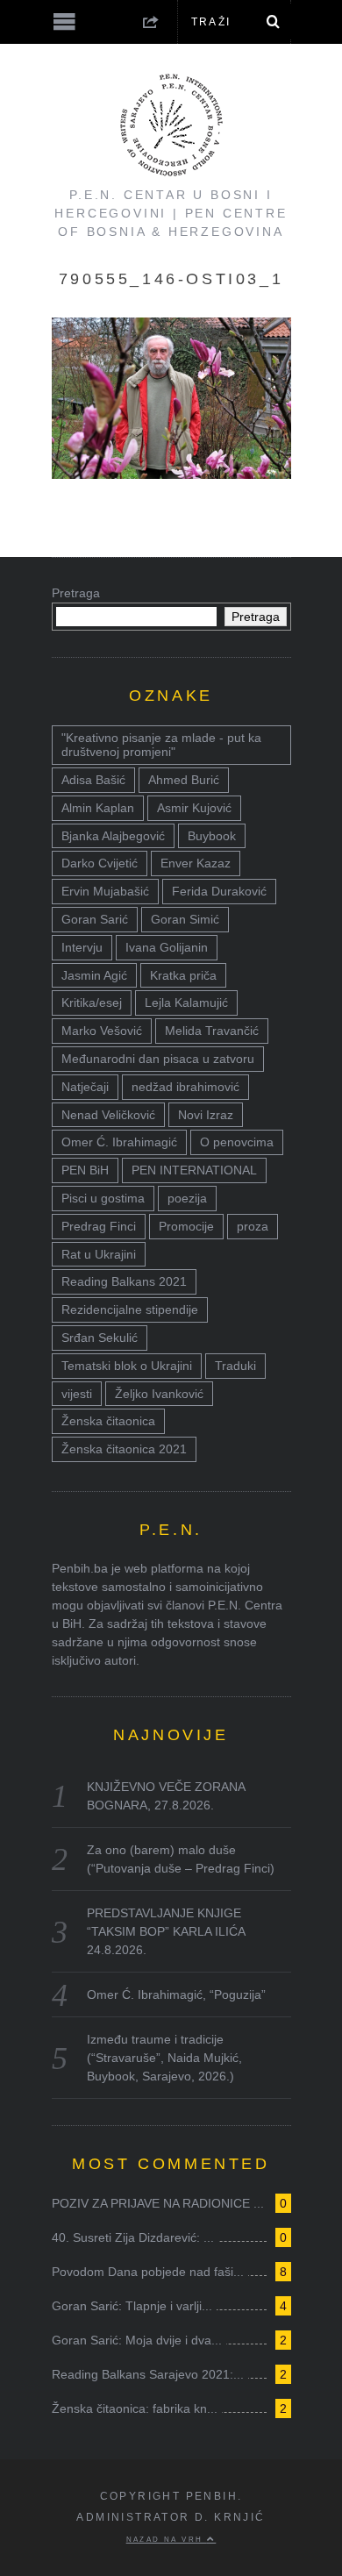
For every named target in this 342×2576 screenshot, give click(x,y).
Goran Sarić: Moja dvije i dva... (137, 2340)
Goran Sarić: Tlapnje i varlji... (132, 2306)
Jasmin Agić (94, 975)
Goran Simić (185, 919)
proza (253, 1226)
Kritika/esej (92, 1003)
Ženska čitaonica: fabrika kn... (135, 2408)
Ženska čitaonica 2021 (124, 1449)
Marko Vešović (102, 1031)
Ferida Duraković (219, 891)
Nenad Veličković (108, 1115)
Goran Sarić (95, 919)
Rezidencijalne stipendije (130, 1309)
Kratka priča (183, 975)
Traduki (235, 1366)
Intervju (82, 947)
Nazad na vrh (167, 2539)
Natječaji (85, 1087)
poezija (187, 1198)
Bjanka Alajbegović (113, 836)
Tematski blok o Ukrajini (127, 1366)
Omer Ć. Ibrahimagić (119, 1142)
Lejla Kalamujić (186, 1003)
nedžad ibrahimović (185, 1087)
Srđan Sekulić (100, 1338)
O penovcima (237, 1142)
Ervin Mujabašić (105, 891)
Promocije (186, 1226)
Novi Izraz (206, 1115)
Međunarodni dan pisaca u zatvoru (158, 1059)
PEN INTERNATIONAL (194, 1170)
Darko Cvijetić (100, 863)
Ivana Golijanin (167, 947)
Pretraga (76, 593)
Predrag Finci (99, 1226)
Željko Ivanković (159, 1394)
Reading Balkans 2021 (124, 1281)
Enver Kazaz (196, 863)
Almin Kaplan (98, 808)
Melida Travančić (212, 1031)
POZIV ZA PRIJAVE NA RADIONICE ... (158, 2203)
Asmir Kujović (194, 808)
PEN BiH (85, 1170)
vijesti (77, 1394)
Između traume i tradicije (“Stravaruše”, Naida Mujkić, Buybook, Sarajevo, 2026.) (164, 2058)
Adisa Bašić (93, 780)
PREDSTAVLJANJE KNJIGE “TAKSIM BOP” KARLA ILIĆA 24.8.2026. (166, 1931)
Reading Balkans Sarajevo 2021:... (148, 2374)
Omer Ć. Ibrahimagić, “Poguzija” (176, 1994)
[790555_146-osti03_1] (171, 474)
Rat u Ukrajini (99, 1254)
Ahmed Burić (184, 780)
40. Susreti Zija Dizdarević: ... (133, 2237)
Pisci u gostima (103, 1198)
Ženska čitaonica (108, 1421)
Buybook (212, 836)
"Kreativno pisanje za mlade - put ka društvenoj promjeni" (161, 745)
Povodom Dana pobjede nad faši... (148, 2272)
